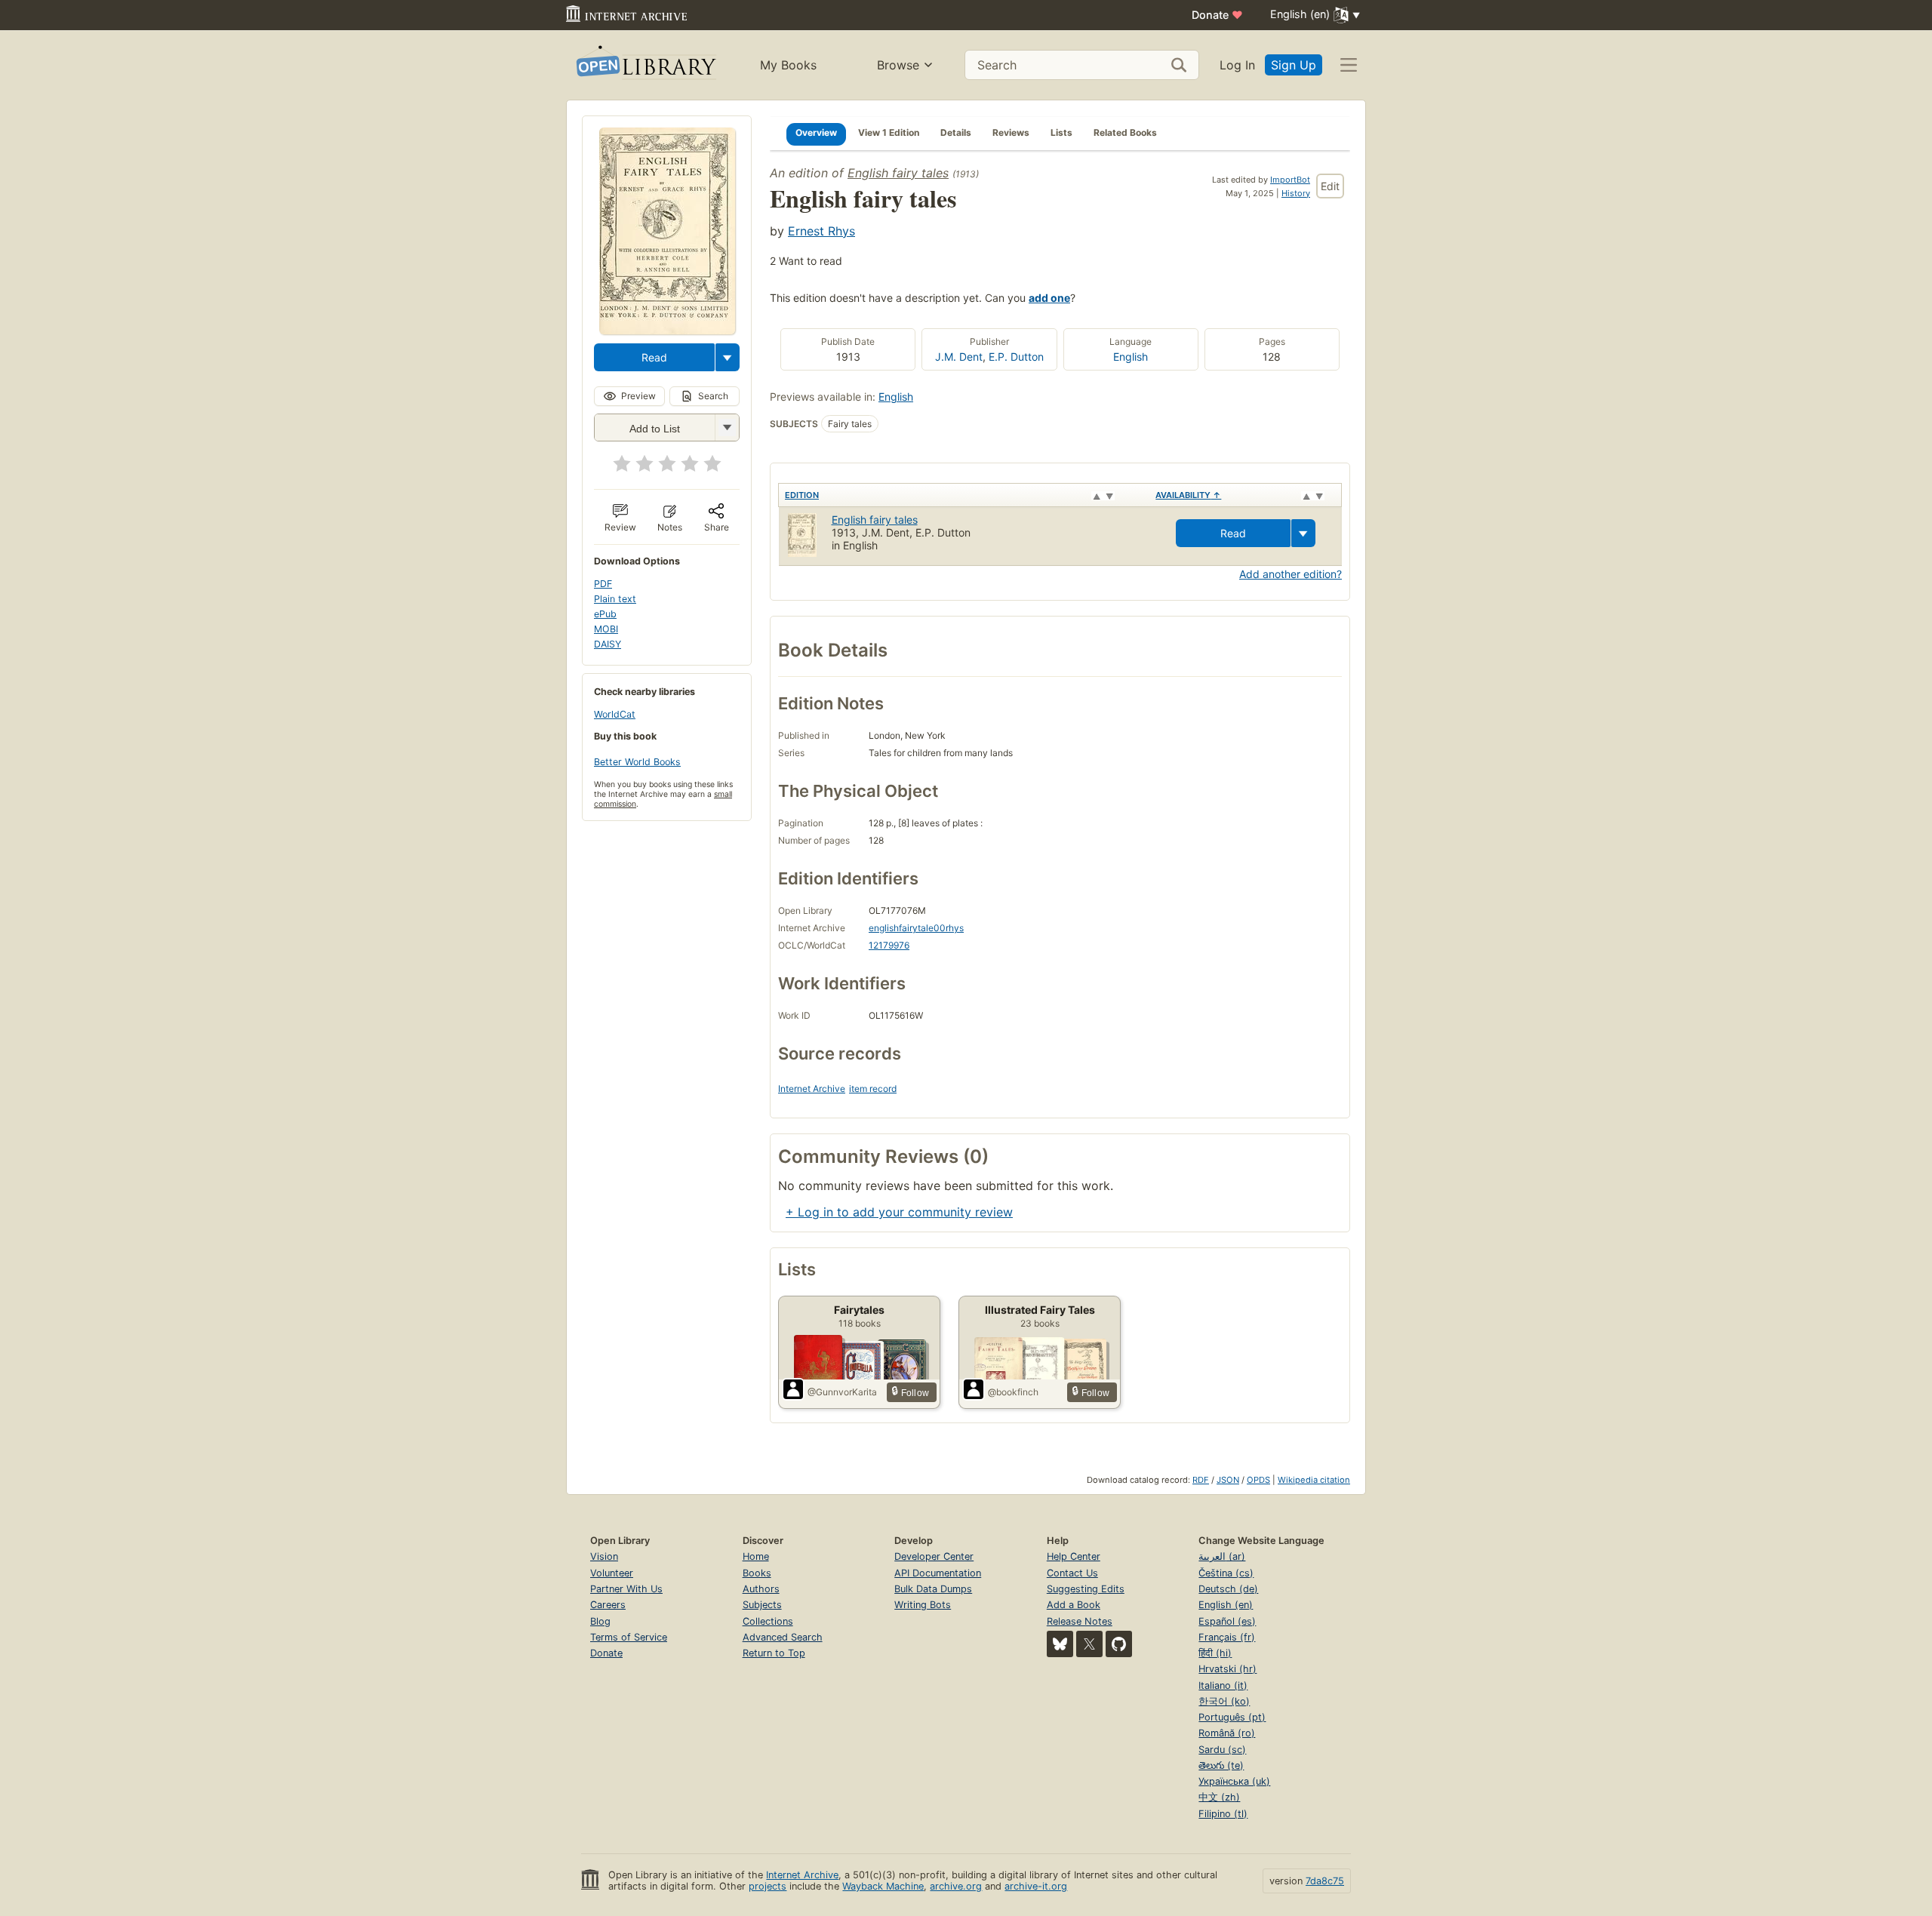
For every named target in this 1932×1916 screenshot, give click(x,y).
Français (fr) (1227, 1637)
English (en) (1226, 1605)
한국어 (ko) (1224, 1701)
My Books (788, 65)
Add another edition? (1291, 574)
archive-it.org (1036, 1886)
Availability (1188, 495)
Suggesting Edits (1086, 1589)
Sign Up (1294, 65)
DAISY (608, 644)
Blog (600, 1621)
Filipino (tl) (1223, 1814)
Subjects (762, 1605)
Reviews (1011, 132)
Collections (768, 1621)
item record (873, 1089)
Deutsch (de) (1228, 1589)
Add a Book (1074, 1605)
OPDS (1258, 1480)
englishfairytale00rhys (916, 928)
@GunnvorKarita (842, 1392)
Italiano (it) (1223, 1685)
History (1296, 193)
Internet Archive (812, 1089)
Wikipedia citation (1314, 1480)
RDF (1201, 1480)
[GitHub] (1119, 1644)
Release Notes (1080, 1621)
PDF (603, 584)
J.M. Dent (959, 357)
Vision (604, 1556)
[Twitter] (1089, 1644)
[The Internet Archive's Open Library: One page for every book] (645, 65)
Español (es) (1227, 1621)
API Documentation (938, 1573)
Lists (1061, 132)
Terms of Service (629, 1637)
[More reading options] (728, 357)
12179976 (889, 945)
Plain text (615, 599)
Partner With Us (626, 1589)
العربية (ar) (1222, 1556)
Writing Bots (923, 1605)
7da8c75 (1325, 1881)
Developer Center (934, 1556)
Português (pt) (1232, 1717)
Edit (1330, 186)
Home (756, 1556)
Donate (1217, 15)
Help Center (1074, 1556)
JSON (1228, 1480)
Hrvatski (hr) (1227, 1669)
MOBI (606, 629)
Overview (816, 132)
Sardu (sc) (1222, 1750)
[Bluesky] (1060, 1644)
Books (757, 1573)
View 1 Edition (889, 132)
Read (654, 357)
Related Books (1125, 132)
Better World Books (637, 762)
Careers (608, 1605)
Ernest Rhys (821, 231)
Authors (761, 1589)
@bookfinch (1013, 1392)
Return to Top (774, 1653)
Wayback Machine (883, 1886)
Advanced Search (783, 1637)
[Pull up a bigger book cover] (667, 330)
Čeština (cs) (1226, 1573)
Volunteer (612, 1573)
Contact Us (1072, 1573)
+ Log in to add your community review (899, 1212)
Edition (802, 495)
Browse (898, 65)
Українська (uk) (1234, 1781)
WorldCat (615, 714)
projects (768, 1886)
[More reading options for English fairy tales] (727, 427)
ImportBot (1290, 180)
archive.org (956, 1886)
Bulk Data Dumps (933, 1589)
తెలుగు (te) (1221, 1765)
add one (1049, 298)
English (1131, 357)
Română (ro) (1227, 1733)
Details (956, 132)
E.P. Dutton (1016, 357)
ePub (605, 614)
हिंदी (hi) (1215, 1653)
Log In (1237, 65)
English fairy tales (898, 173)
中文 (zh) (1219, 1797)
